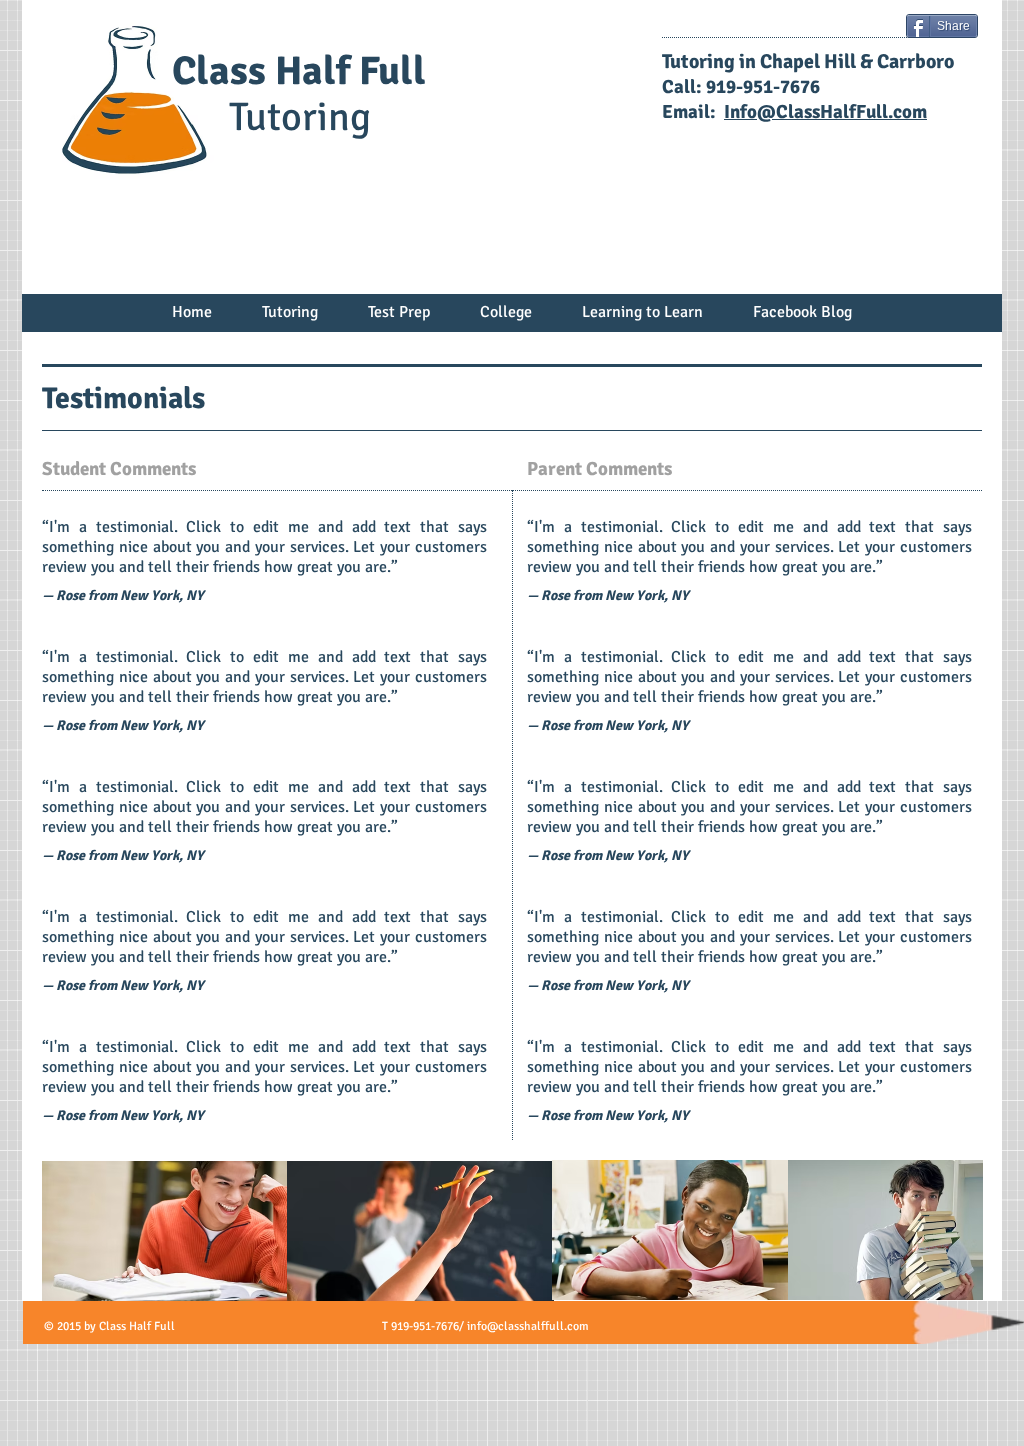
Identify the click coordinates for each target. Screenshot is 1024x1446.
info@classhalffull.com (528, 1326)
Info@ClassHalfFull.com (825, 112)
